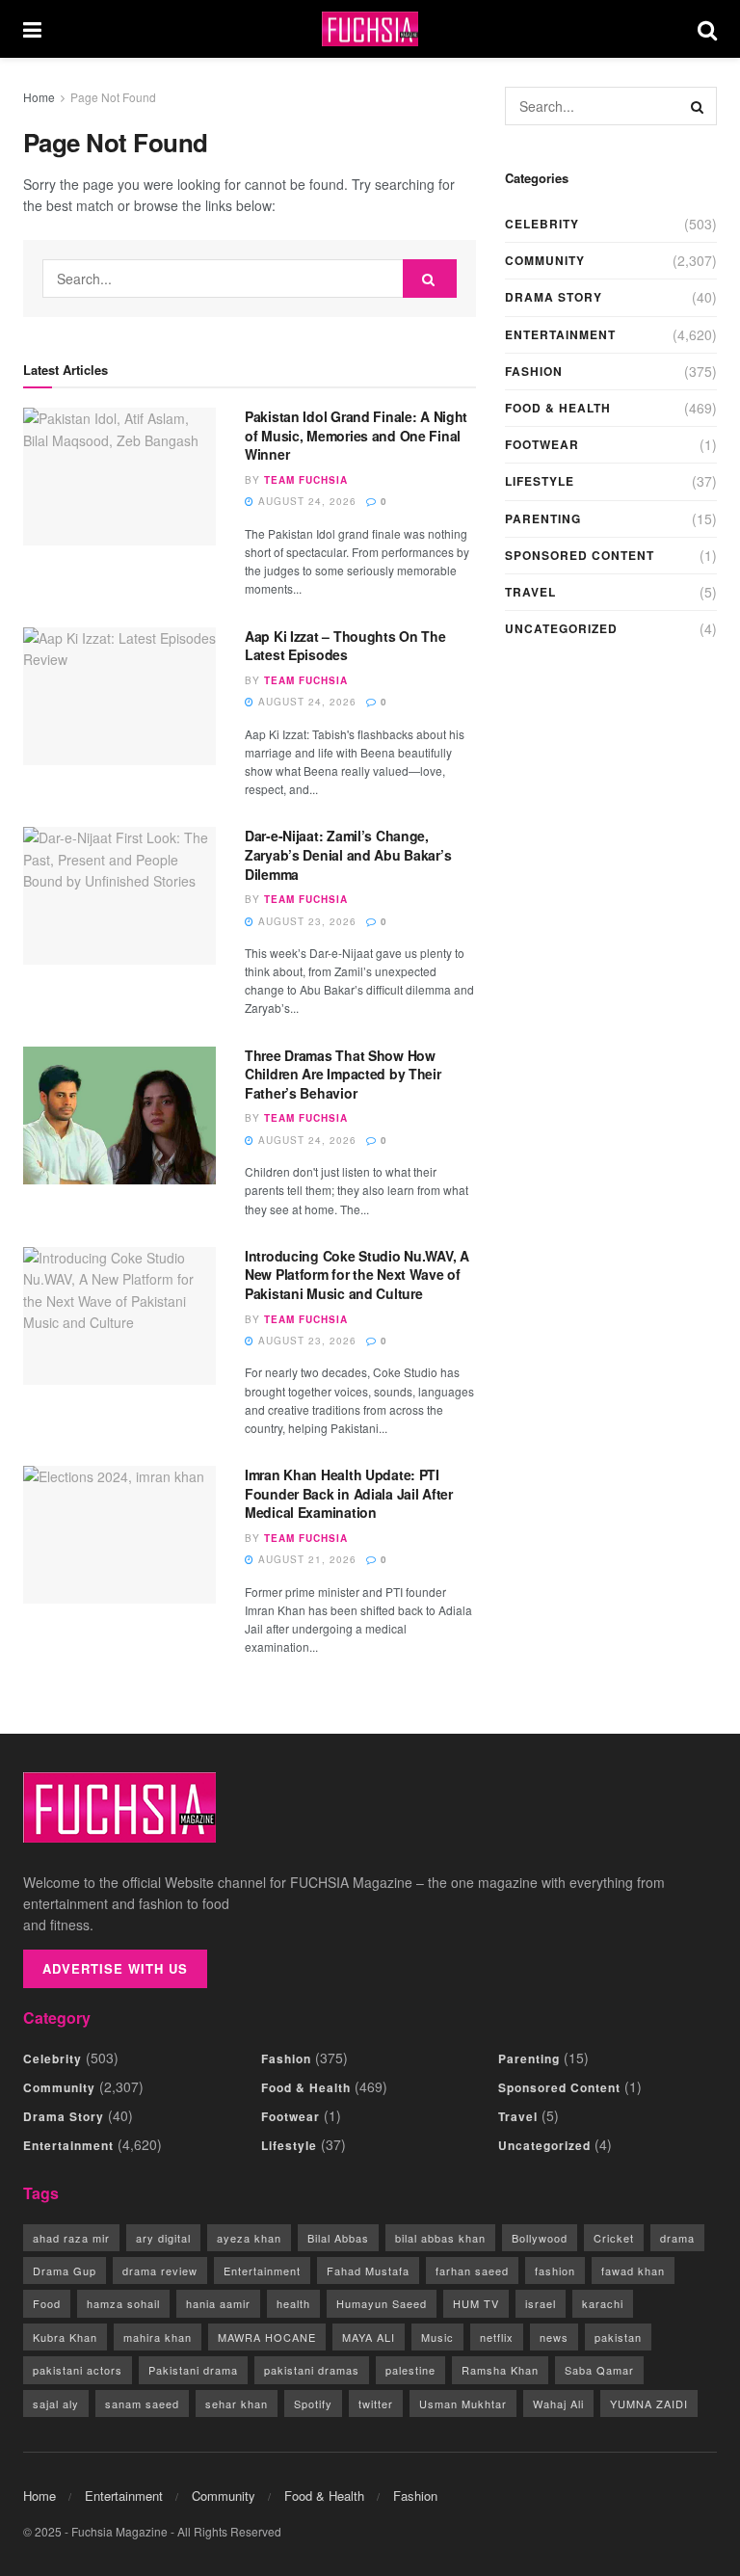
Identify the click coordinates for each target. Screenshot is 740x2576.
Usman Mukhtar (463, 2403)
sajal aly (56, 2403)
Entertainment (560, 334)
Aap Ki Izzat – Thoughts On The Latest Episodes (345, 646)
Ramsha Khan (500, 2370)
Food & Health (558, 408)
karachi (603, 2303)
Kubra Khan (65, 2337)
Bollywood (540, 2238)
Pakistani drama (193, 2370)
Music (437, 2337)
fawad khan (633, 2271)
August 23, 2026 (305, 921)
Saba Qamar (599, 2370)
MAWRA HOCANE (267, 2337)
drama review (160, 2271)
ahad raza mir (71, 2238)
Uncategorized (561, 628)
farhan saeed (472, 2271)
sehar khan (237, 2403)
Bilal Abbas (338, 2238)
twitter (376, 2403)
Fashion (534, 371)
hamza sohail (123, 2303)
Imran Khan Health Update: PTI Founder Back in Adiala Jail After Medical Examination (349, 1493)
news (554, 2337)
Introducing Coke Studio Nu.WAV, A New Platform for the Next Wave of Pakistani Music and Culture (357, 1275)
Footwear (542, 444)
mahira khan (158, 2337)
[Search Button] (707, 29)
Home (39, 97)
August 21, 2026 (305, 1559)
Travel (530, 592)
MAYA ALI (369, 2337)
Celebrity (542, 224)
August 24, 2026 (305, 501)
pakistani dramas (312, 2370)
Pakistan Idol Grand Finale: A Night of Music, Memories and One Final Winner (356, 435)
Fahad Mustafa (368, 2271)
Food (47, 2303)
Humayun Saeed (382, 2303)
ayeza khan (249, 2238)
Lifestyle (540, 481)
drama (677, 2238)
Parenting (543, 518)
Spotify (313, 2403)
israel (541, 2303)
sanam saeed (142, 2403)
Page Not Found (113, 97)
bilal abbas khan (440, 2238)
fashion (555, 2271)
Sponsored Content (580, 555)
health (293, 2303)
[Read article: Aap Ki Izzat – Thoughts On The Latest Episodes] (119, 696)
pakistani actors (78, 2370)
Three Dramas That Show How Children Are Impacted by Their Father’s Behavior (343, 1074)
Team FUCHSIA (306, 480)
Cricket (614, 2238)
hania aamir (218, 2303)
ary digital (163, 2238)
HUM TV (476, 2303)
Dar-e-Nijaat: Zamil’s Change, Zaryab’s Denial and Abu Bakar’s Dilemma (348, 854)
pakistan (618, 2337)
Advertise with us (115, 1968)
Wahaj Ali (558, 2403)
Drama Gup (65, 2271)
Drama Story (554, 297)
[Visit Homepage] (370, 29)
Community (545, 260)
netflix (497, 2337)
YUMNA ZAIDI (649, 2403)
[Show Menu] (32, 29)
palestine (410, 2370)
